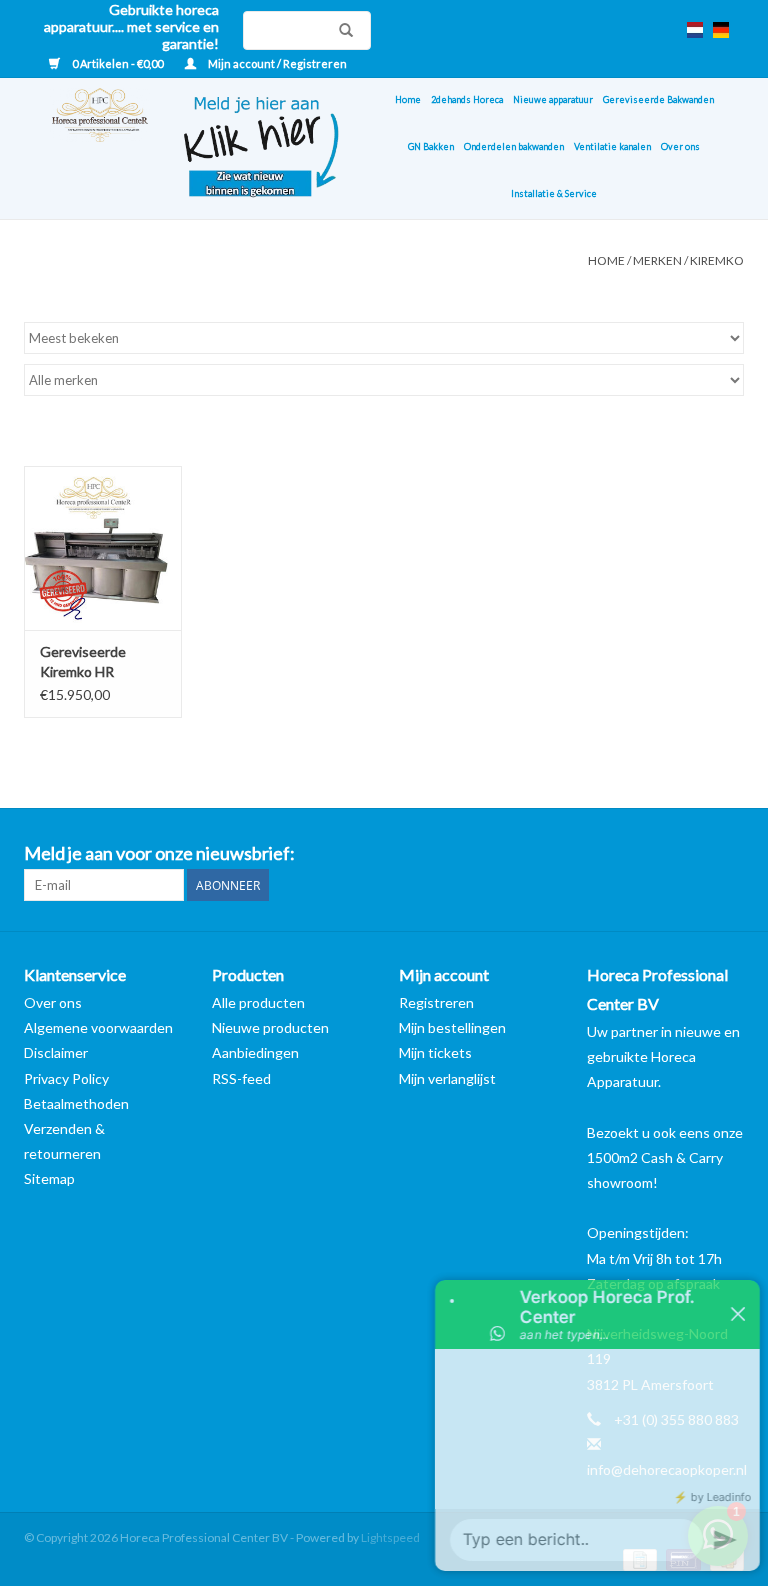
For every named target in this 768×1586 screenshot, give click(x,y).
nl (695, 30)
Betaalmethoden (76, 1103)
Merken (657, 260)
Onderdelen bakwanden (514, 146)
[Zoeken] (341, 30)
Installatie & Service (554, 193)
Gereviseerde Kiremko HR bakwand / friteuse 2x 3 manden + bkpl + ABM (100, 662)
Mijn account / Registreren (276, 63)
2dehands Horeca (467, 99)
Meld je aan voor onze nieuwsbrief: (159, 853)
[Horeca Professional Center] (87, 148)
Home (408, 99)
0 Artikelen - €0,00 (117, 63)
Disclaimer (56, 1052)
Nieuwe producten (270, 1027)
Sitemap (49, 1178)
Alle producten (258, 1002)
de (721, 30)
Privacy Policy (66, 1078)
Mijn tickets (435, 1052)
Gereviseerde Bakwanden (658, 99)
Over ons (680, 146)
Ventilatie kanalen (612, 146)
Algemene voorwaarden (98, 1027)
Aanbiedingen (255, 1052)
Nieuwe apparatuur (553, 99)
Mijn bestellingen (452, 1027)
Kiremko (717, 260)
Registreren (436, 1002)
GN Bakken (431, 146)
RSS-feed (241, 1078)
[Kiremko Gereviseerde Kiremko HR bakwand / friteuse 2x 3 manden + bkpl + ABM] (103, 548)
